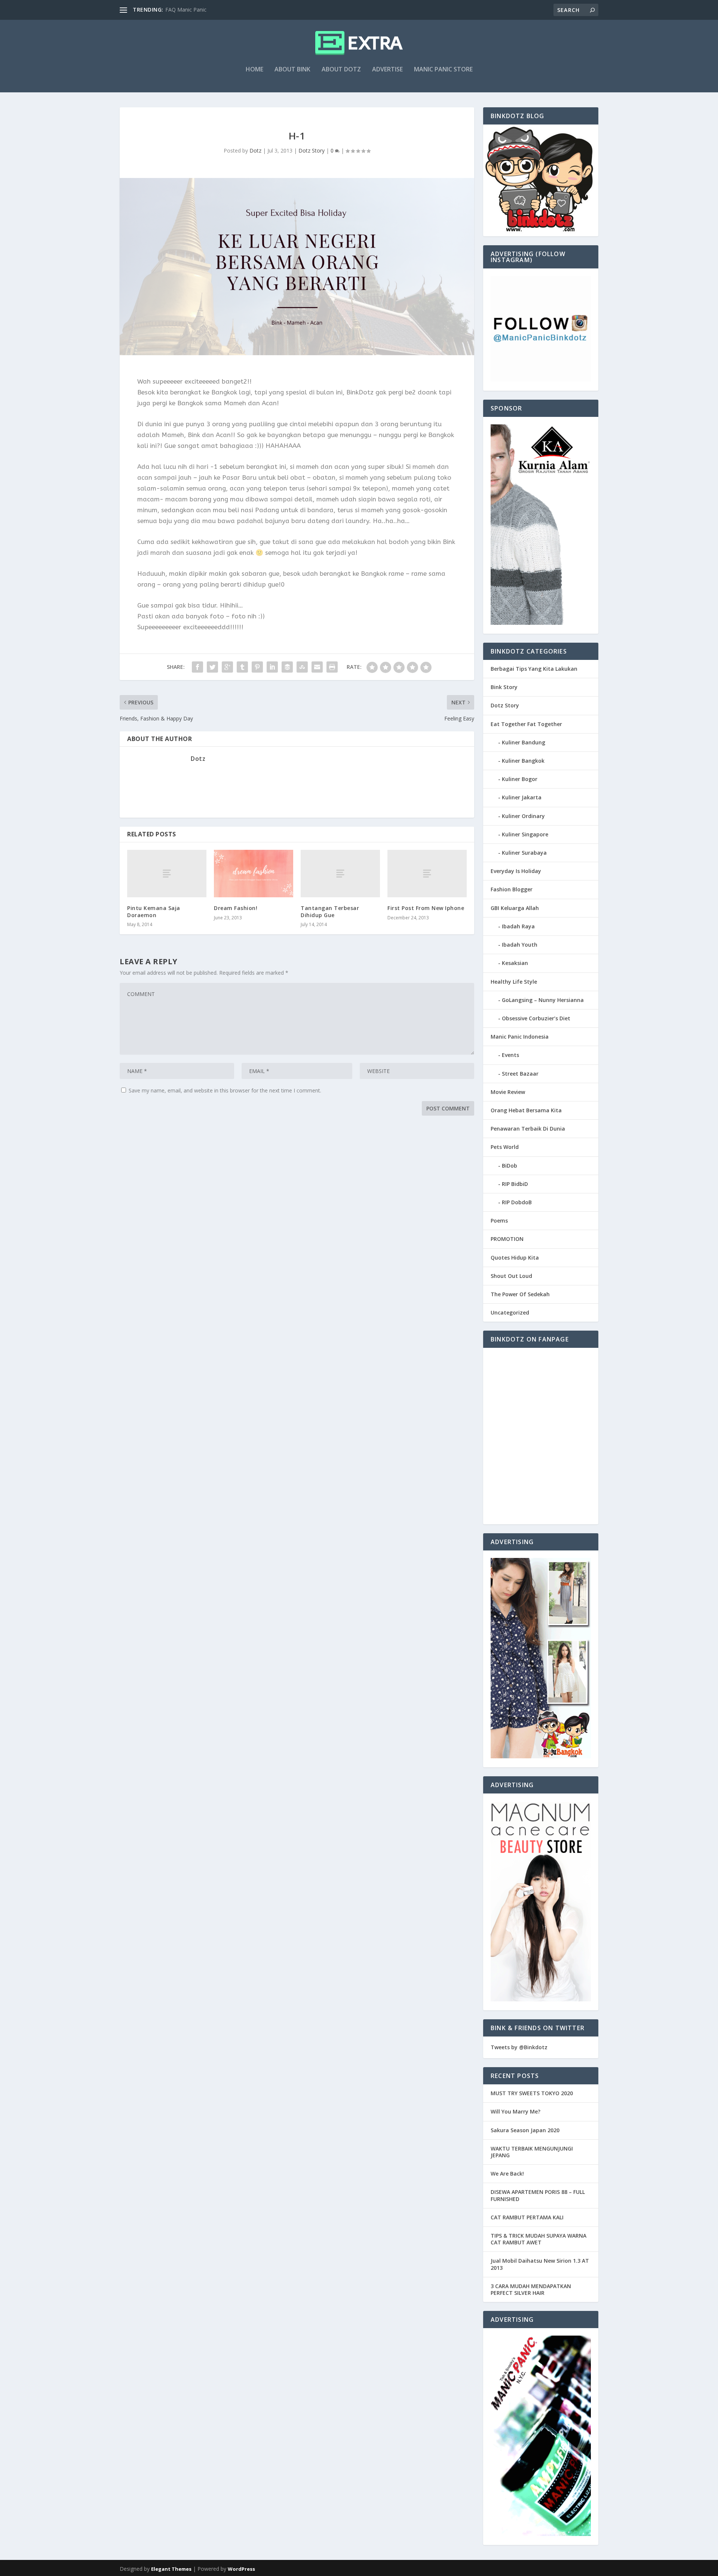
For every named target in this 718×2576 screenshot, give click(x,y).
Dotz (255, 150)
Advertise (387, 70)
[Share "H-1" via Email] (317, 667)
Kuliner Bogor (520, 779)
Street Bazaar (520, 1074)
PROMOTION (507, 1239)
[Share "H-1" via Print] (332, 667)
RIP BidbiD (515, 1184)
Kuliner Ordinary (523, 816)
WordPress (241, 2569)
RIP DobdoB (517, 1202)
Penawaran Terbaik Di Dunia (528, 1129)
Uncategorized (510, 1312)
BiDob (510, 1166)
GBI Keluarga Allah (515, 908)
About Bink (292, 70)
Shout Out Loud (511, 1276)
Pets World (505, 1147)
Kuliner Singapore (525, 834)
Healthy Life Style (514, 982)
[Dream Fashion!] (254, 874)
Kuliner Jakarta (522, 797)
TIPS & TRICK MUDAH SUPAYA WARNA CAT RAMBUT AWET (538, 2239)
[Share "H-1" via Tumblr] (242, 667)
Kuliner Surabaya (524, 853)
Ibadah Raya (518, 926)
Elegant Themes (171, 2569)
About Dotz (341, 70)
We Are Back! (507, 2174)
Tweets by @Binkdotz (519, 2047)
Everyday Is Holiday (516, 871)
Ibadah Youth (520, 945)
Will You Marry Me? (516, 2111)
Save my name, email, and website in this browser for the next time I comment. (225, 1090)
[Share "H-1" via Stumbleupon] (302, 667)
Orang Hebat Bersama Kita (526, 1110)
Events (510, 1055)
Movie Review (508, 1092)
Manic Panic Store (443, 70)
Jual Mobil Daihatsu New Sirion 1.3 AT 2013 (540, 2264)
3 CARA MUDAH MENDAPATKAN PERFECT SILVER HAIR (531, 2289)
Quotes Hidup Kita (515, 1258)
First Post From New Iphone (426, 908)
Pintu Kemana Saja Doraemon (154, 911)
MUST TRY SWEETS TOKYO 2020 (532, 2093)
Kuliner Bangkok (523, 761)
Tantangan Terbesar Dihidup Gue (330, 911)
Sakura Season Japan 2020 (525, 2130)
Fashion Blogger (512, 889)
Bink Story (504, 687)
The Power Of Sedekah (520, 1294)
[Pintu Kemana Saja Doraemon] (167, 874)
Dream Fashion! (236, 908)
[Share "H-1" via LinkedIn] (272, 667)
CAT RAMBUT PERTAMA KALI (527, 2217)
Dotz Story (312, 150)
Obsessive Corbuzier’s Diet (536, 1018)
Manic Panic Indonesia (520, 1037)
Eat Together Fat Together (526, 724)
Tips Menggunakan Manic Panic (204, 10)
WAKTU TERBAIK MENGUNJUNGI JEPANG (532, 2152)
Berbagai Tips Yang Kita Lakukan (534, 669)
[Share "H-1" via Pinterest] (257, 667)
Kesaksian (515, 963)
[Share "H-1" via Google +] (227, 667)
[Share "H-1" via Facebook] (197, 667)
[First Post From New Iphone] (427, 874)
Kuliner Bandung (524, 742)
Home (254, 70)
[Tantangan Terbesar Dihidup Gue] (340, 874)
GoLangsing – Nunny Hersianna (543, 1000)
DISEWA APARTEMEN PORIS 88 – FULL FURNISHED (538, 2195)
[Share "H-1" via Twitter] (212, 667)
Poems (499, 1221)
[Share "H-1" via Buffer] (287, 667)
